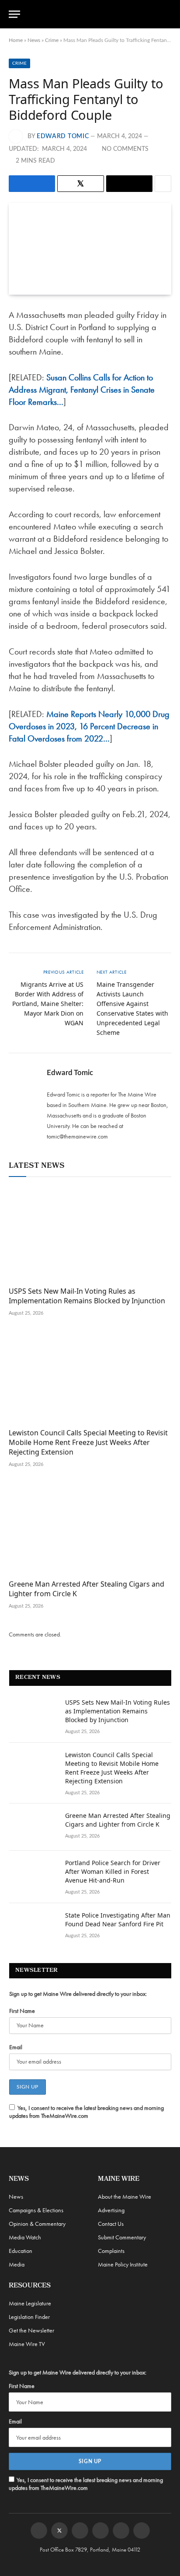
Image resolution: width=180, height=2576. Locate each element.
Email (16, 2047)
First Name (22, 2011)
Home (16, 40)
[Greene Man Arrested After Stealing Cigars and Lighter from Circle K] (90, 1527)
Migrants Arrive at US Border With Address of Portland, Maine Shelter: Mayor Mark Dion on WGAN (48, 1004)
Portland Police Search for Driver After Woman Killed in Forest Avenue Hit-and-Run (113, 1871)
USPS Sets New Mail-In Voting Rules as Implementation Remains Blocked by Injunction (87, 1296)
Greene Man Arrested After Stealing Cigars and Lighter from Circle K (87, 1589)
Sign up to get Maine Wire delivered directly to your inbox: (78, 1994)
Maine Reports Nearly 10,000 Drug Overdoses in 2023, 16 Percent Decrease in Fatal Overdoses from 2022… (89, 726)
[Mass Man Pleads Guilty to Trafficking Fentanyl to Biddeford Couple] (90, 249)
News (34, 40)
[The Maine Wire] (95, 14)
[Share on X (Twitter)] (81, 184)
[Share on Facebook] (32, 184)
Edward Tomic (63, 136)
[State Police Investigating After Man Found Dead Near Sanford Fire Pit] (33, 1927)
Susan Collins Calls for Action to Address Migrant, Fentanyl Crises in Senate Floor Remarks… (82, 390)
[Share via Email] (129, 184)
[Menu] (14, 14)
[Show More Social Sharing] (163, 184)
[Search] (167, 14)
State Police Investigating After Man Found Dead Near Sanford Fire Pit (118, 1920)
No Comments (125, 149)
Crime (52, 40)
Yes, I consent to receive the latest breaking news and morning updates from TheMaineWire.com (87, 2112)
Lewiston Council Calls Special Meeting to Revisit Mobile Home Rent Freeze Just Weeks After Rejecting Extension (88, 1442)
